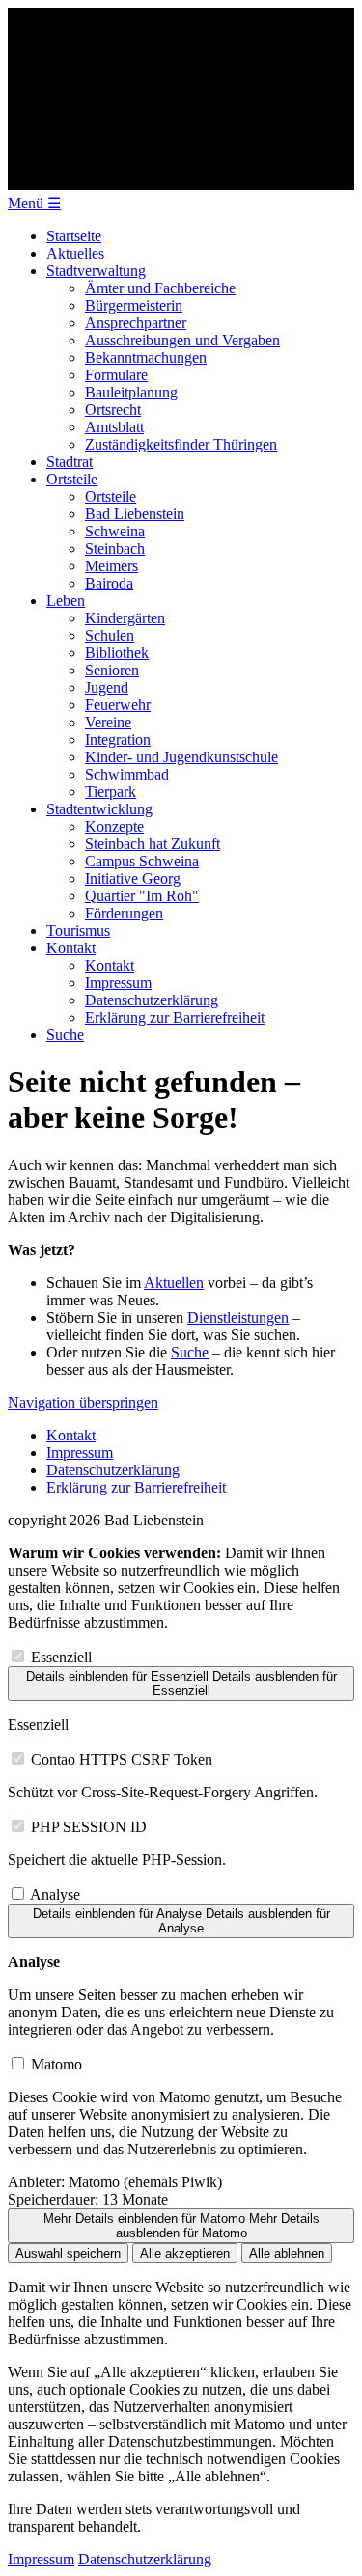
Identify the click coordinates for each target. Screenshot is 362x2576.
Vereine (108, 722)
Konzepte (114, 826)
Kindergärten (125, 618)
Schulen (110, 635)
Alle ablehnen (287, 2253)
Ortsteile (72, 479)
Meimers (111, 566)
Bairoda (109, 583)
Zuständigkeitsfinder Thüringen (181, 444)
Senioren (112, 670)
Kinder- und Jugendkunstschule (181, 757)
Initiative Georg (133, 878)
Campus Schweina (142, 861)
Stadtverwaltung (96, 271)
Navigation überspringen (83, 1402)
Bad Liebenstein (135, 514)
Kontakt (71, 948)
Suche (65, 1035)
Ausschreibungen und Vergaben (182, 340)
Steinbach (115, 548)
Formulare (116, 375)
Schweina (115, 531)
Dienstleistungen (238, 1317)
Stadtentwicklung (99, 809)
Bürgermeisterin (134, 305)
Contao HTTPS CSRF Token (122, 1759)
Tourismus (78, 931)
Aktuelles (75, 253)
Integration (118, 740)
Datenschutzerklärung (152, 1000)
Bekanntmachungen (146, 357)
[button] (34, 203)
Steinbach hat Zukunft (153, 844)
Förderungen (124, 913)
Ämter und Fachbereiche (160, 288)
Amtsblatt (114, 427)
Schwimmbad (127, 774)
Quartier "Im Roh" (142, 896)
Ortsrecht (113, 410)
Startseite (74, 236)
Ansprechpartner (136, 323)
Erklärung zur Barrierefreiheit (175, 1017)
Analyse (55, 1894)
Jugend (107, 687)
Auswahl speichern (68, 2253)
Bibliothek (117, 653)
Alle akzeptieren (185, 2253)
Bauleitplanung (131, 392)
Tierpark (111, 792)
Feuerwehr (118, 705)
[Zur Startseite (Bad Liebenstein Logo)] (181, 185)
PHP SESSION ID (89, 1827)
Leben (66, 601)
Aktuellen (174, 1283)
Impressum (118, 983)
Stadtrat (70, 462)
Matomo (56, 2064)
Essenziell (61, 1657)
